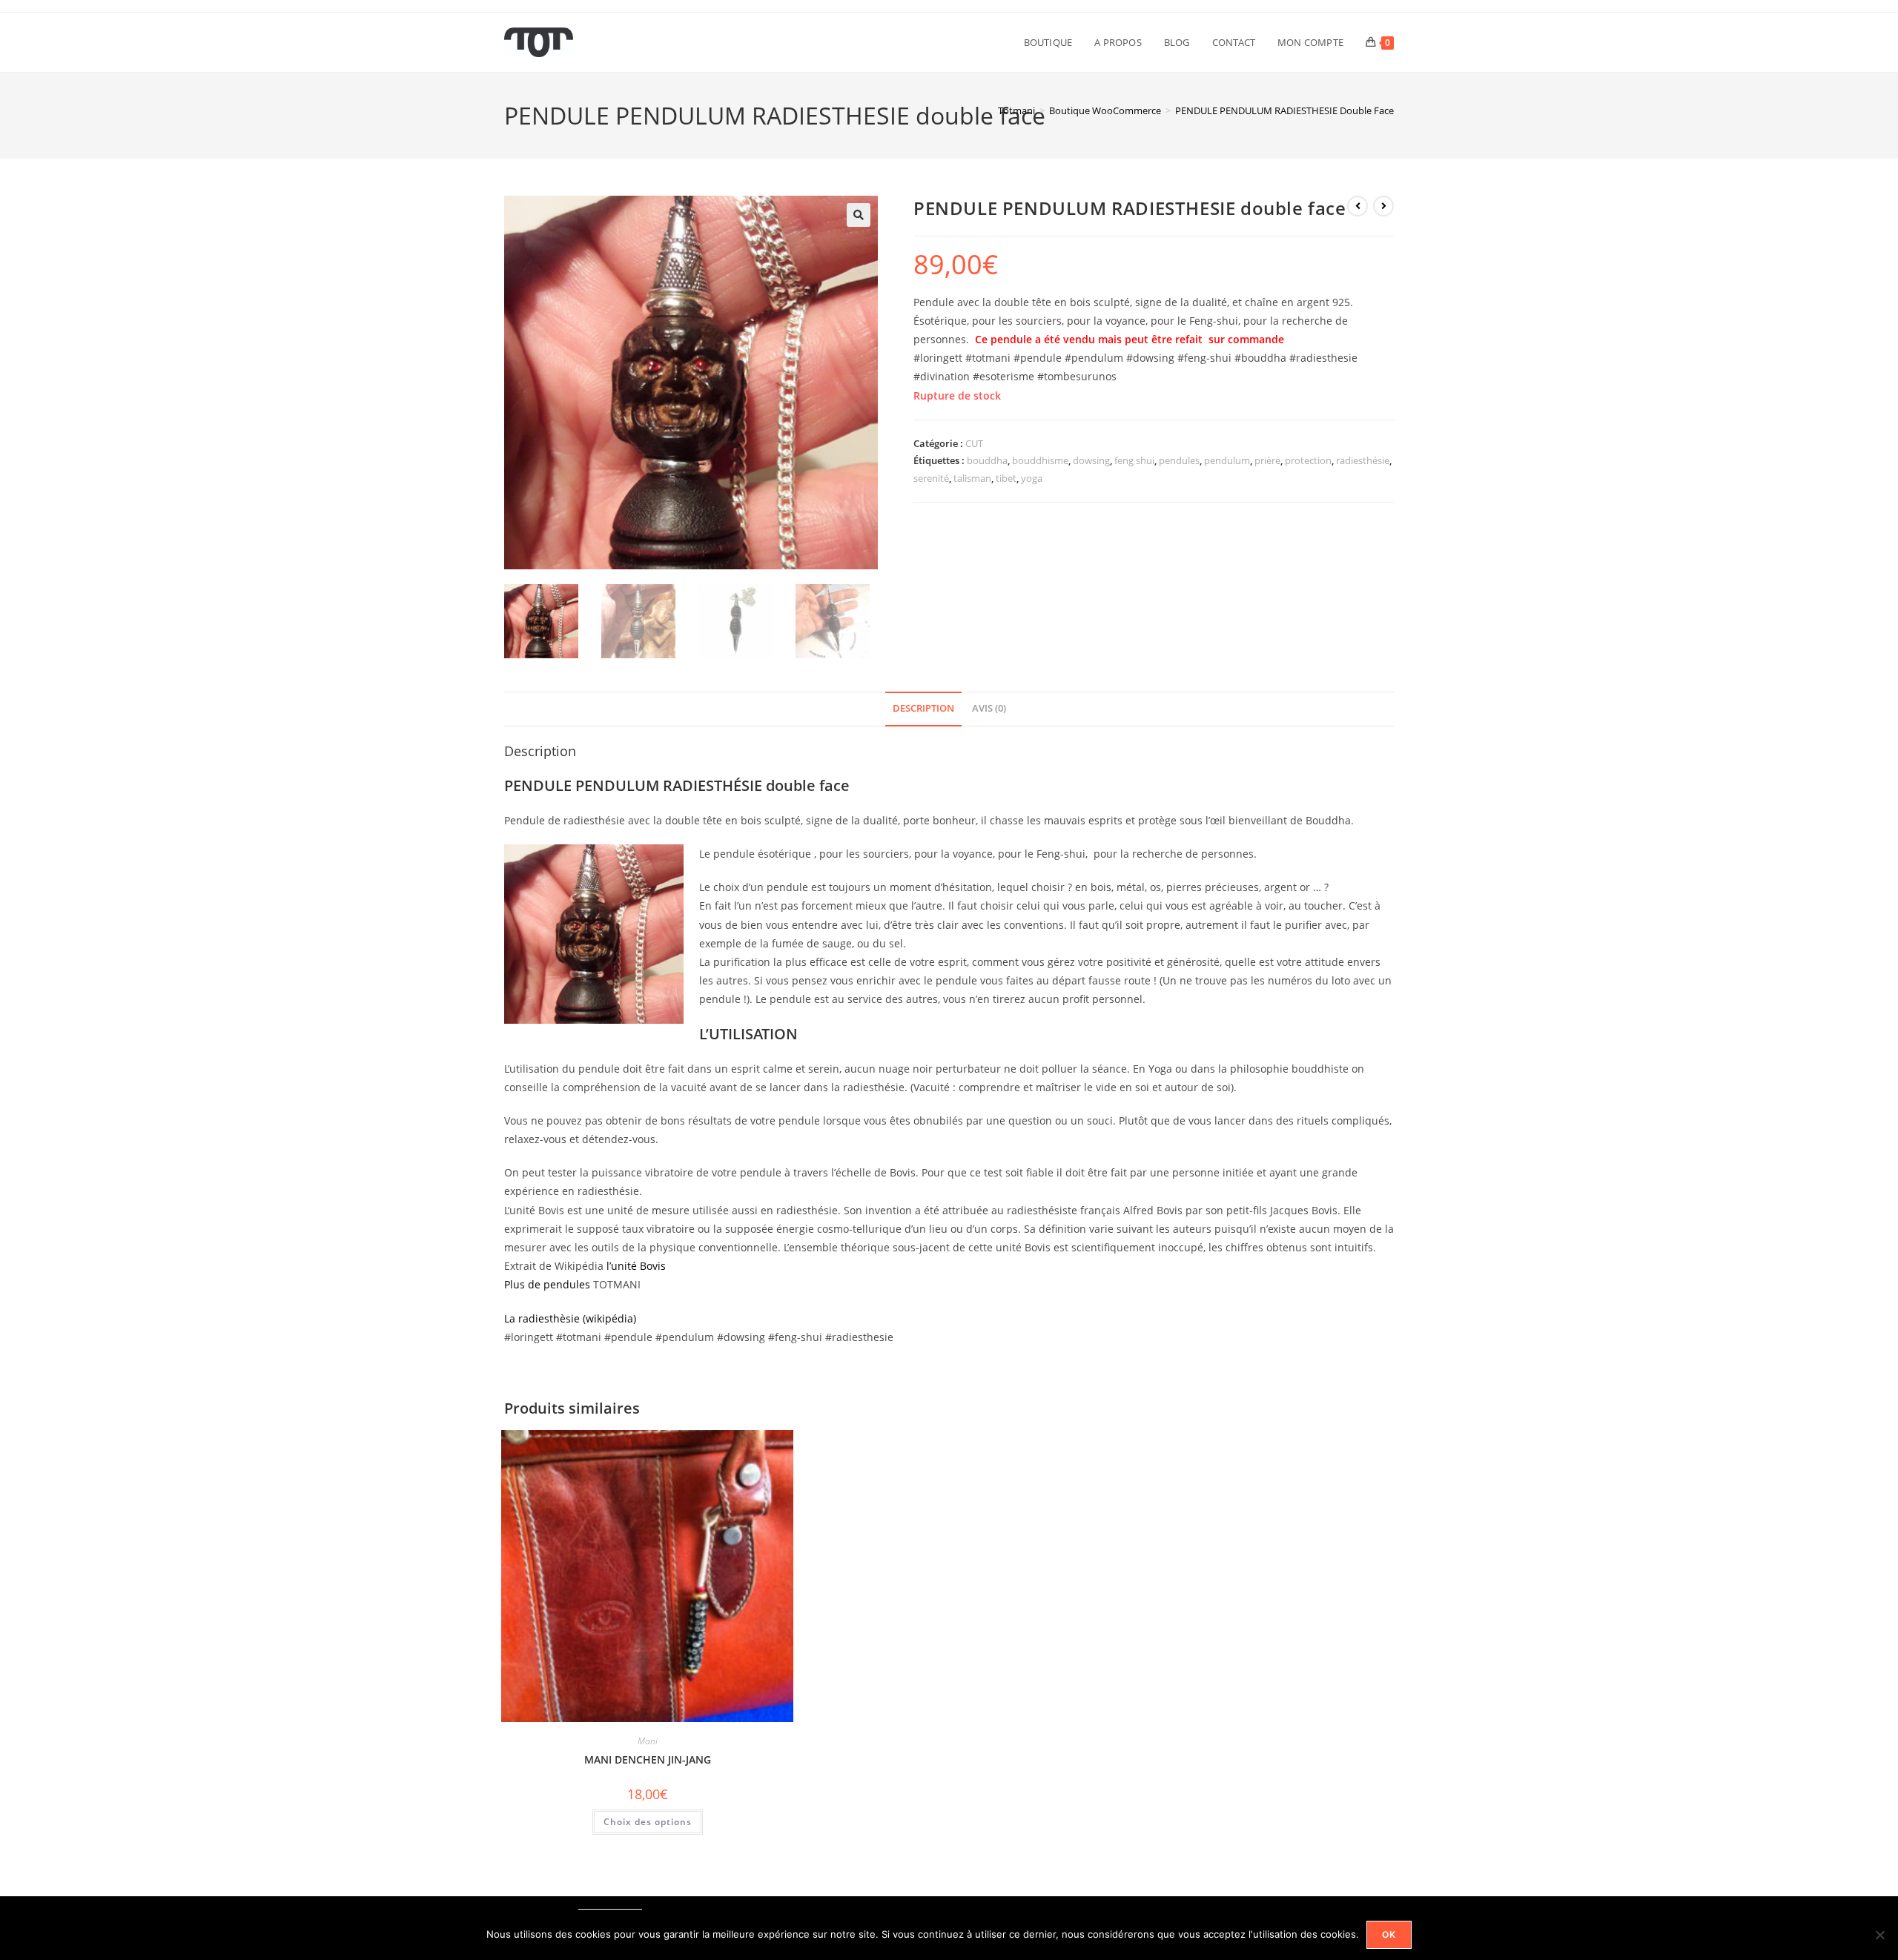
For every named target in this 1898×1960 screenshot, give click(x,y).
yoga (1032, 478)
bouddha (987, 460)
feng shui (1134, 460)
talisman (972, 478)
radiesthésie (1363, 460)
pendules (1179, 460)
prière (1267, 460)
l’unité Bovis (635, 1266)
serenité (931, 478)
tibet (1006, 478)
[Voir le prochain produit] (1383, 206)
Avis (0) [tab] (989, 708)
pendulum (1227, 460)
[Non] (1879, 1935)
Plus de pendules (547, 1284)
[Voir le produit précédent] (1358, 206)
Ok (1389, 1934)
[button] (859, 215)
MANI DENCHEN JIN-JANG (648, 1759)
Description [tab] (923, 708)
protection (1308, 460)
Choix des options (648, 1822)
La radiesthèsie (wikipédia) (570, 1318)
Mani (648, 1741)
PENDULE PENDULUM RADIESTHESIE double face (1284, 110)
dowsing (1091, 460)
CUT (974, 443)
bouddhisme (1040, 460)
